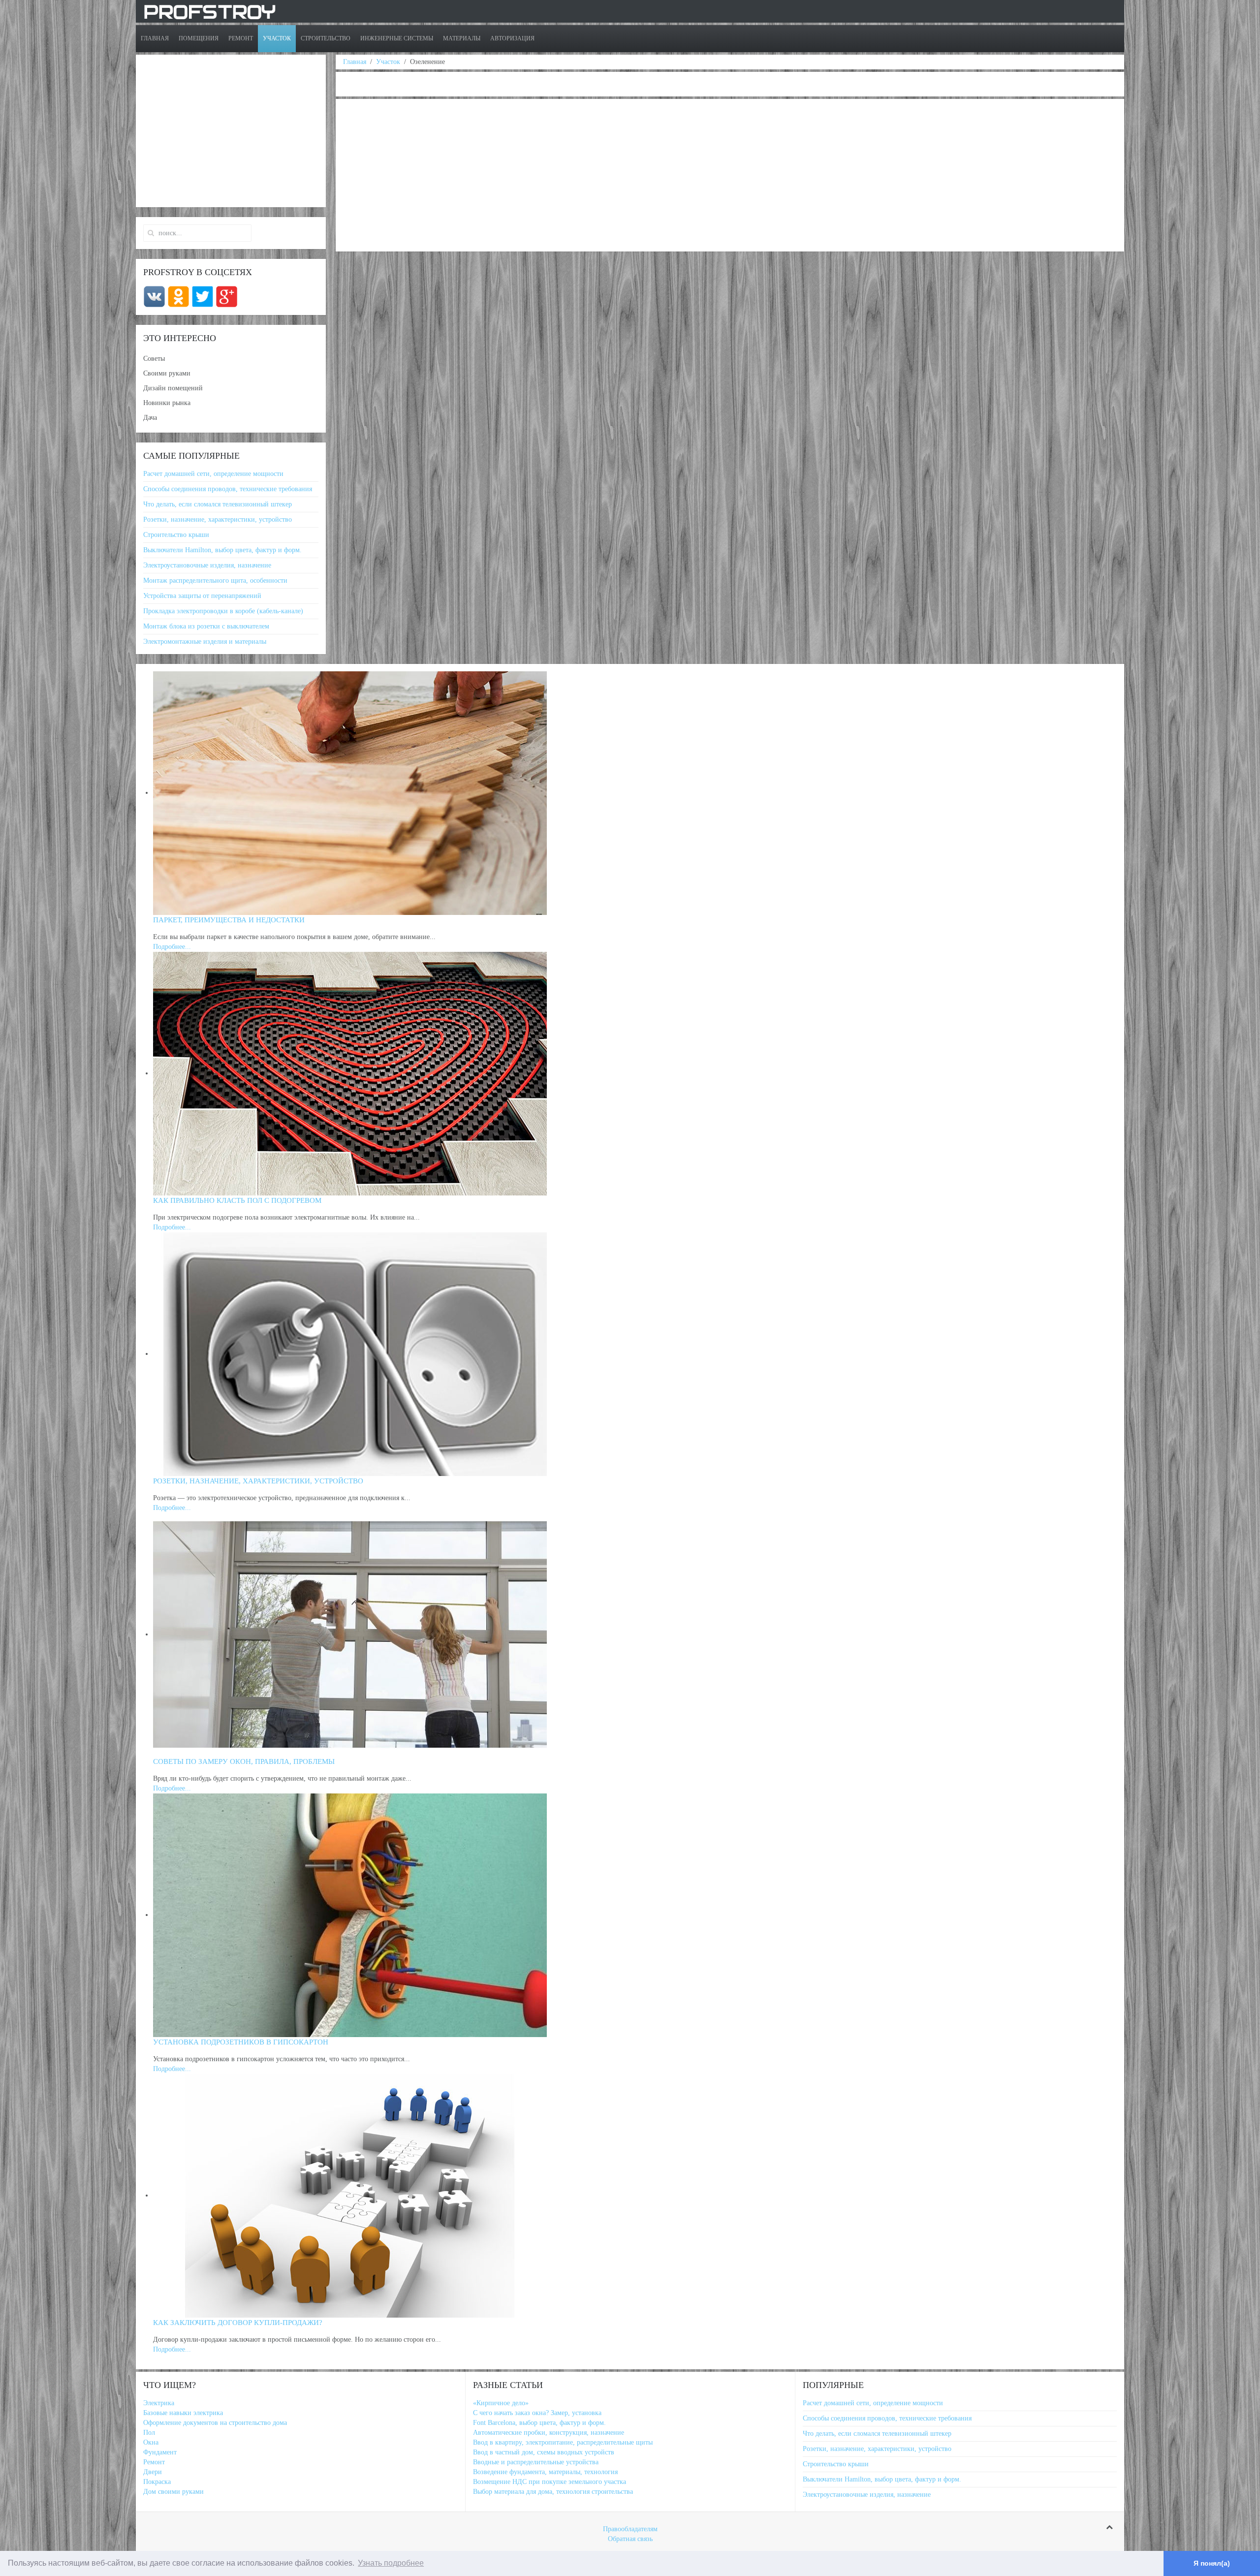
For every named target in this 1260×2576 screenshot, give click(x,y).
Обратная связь (630, 2539)
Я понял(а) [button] (1212, 2563)
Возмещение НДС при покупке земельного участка (550, 2482)
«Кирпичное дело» (501, 2403)
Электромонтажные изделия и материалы (205, 642)
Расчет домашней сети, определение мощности (213, 474)
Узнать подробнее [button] (391, 2563)
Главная (155, 38)
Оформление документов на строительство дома (215, 2423)
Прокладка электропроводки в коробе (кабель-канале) (223, 611)
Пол (149, 2433)
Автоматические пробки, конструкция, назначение (549, 2433)
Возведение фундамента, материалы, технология (545, 2472)
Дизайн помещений (173, 388)
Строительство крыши (176, 535)
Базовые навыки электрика (183, 2413)
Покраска (157, 2482)
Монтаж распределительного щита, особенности (215, 581)
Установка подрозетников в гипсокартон (241, 2042)
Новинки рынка (167, 403)
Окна (151, 2442)
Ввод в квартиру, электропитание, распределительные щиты (563, 2442)
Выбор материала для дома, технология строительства (553, 2492)
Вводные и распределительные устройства (536, 2462)
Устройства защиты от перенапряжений (202, 596)
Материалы (462, 38)
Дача (150, 418)
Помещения (199, 38)
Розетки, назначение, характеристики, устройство (218, 519)
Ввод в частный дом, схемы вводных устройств (544, 2452)
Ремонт (241, 38)
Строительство (326, 38)
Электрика (159, 2403)
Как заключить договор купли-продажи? (238, 2323)
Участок (277, 38)
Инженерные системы (397, 38)
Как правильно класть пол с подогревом (237, 1200)
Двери (153, 2472)
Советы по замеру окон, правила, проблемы (244, 1761)
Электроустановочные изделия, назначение (207, 565)
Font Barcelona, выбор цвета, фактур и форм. (539, 2423)
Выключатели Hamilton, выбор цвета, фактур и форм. (222, 550)
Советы (154, 359)
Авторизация (512, 38)
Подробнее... (172, 947)
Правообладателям (630, 2529)
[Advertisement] (638, 175)
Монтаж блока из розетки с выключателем (206, 626)
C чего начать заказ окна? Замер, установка (537, 2413)
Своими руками (167, 373)
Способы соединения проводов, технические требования (228, 489)
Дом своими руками (173, 2492)
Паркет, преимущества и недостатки (229, 920)
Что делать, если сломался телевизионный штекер (218, 504)
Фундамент (160, 2452)
